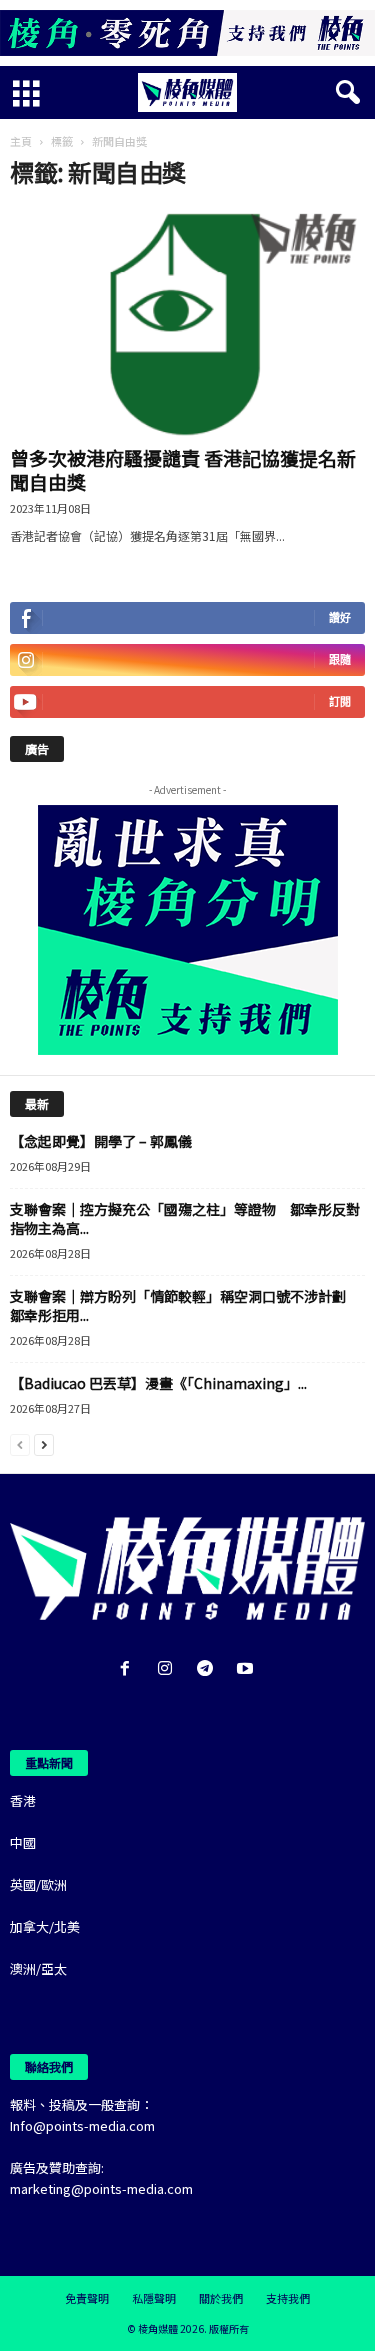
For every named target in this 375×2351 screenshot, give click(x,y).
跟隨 (340, 659)
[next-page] (44, 1443)
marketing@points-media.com (101, 2188)
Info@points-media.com (82, 2125)
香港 (23, 1800)
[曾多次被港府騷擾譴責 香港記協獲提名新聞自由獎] (187, 323)
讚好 (340, 617)
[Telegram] (209, 1669)
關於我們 (221, 2298)
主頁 (21, 141)
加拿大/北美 (45, 1926)
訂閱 (340, 701)
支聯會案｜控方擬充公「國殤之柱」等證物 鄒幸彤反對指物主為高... (185, 1218)
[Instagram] (169, 1669)
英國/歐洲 (38, 1884)
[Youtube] (247, 1669)
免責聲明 (87, 2298)
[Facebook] (129, 1669)
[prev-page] (20, 1443)
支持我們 (288, 2298)
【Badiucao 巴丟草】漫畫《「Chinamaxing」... (158, 1383)
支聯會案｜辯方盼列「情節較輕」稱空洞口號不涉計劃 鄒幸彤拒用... (185, 1305)
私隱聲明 (154, 2298)
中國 (23, 1842)
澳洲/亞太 (38, 1968)
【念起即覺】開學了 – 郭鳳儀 (101, 1141)
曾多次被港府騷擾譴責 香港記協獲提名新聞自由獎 (183, 469)
